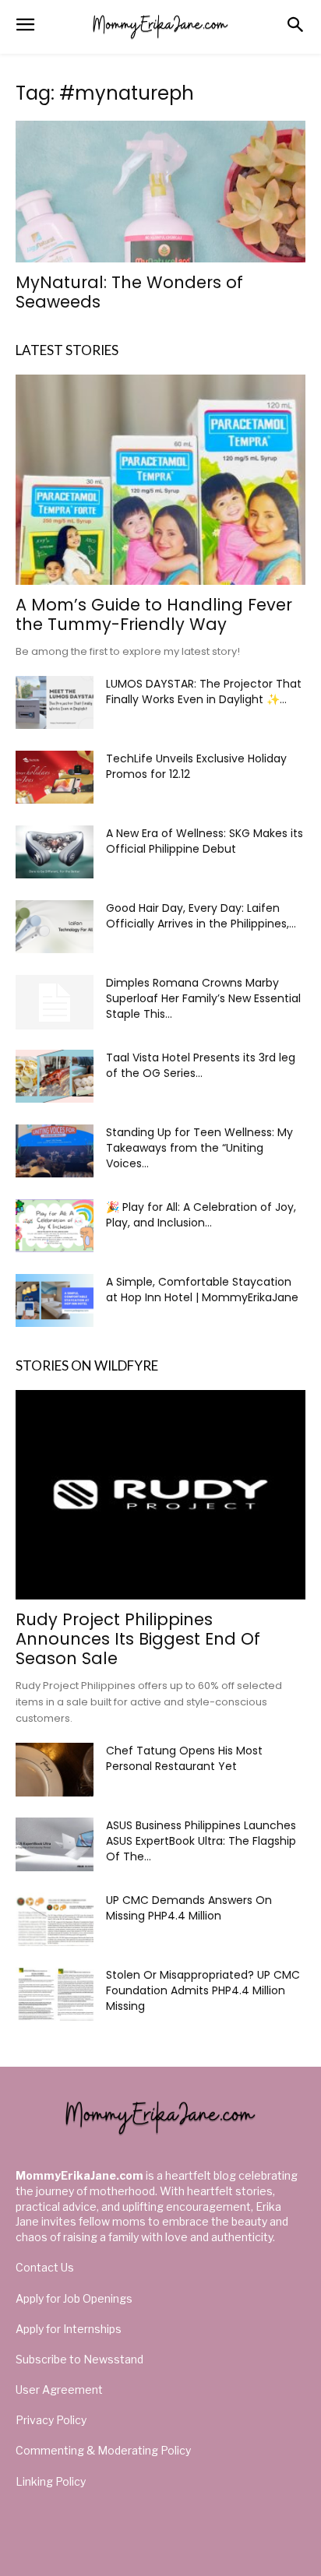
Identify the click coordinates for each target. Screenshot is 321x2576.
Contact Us (45, 2267)
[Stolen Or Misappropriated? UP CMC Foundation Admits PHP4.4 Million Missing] (55, 1994)
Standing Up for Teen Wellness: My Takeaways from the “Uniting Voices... (199, 1148)
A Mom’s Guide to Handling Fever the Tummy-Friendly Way (154, 614)
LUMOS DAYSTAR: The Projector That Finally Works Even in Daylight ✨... (204, 692)
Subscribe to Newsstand (79, 2359)
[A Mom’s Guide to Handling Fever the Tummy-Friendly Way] (160, 480)
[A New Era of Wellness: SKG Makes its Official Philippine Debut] (55, 852)
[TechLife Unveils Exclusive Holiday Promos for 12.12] (55, 778)
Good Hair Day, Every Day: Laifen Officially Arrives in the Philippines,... (201, 916)
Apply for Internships (69, 2329)
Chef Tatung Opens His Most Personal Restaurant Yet (184, 1758)
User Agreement (59, 2389)
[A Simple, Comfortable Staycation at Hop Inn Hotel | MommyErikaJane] (55, 1301)
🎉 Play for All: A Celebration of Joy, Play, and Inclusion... (201, 1215)
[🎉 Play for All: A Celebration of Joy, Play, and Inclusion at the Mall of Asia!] (55, 1226)
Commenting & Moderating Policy (103, 2450)
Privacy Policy (51, 2420)
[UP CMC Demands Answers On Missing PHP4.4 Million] (55, 1919)
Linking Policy (51, 2481)
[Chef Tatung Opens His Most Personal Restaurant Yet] (55, 1770)
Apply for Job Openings (74, 2298)
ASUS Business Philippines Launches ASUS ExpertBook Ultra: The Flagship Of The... (201, 1841)
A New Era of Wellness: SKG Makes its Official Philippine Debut (205, 841)
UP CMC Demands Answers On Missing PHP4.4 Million (189, 1908)
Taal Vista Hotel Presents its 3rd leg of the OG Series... (201, 1065)
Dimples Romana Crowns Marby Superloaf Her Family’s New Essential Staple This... (203, 998)
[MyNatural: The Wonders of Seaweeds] (160, 192)
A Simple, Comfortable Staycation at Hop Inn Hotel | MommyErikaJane (202, 1290)
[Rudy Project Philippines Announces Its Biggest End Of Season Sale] (160, 1495)
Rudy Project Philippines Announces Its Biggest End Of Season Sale (138, 1639)
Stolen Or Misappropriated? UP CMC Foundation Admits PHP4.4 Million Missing (203, 1990)
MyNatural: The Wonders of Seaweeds (129, 292)
